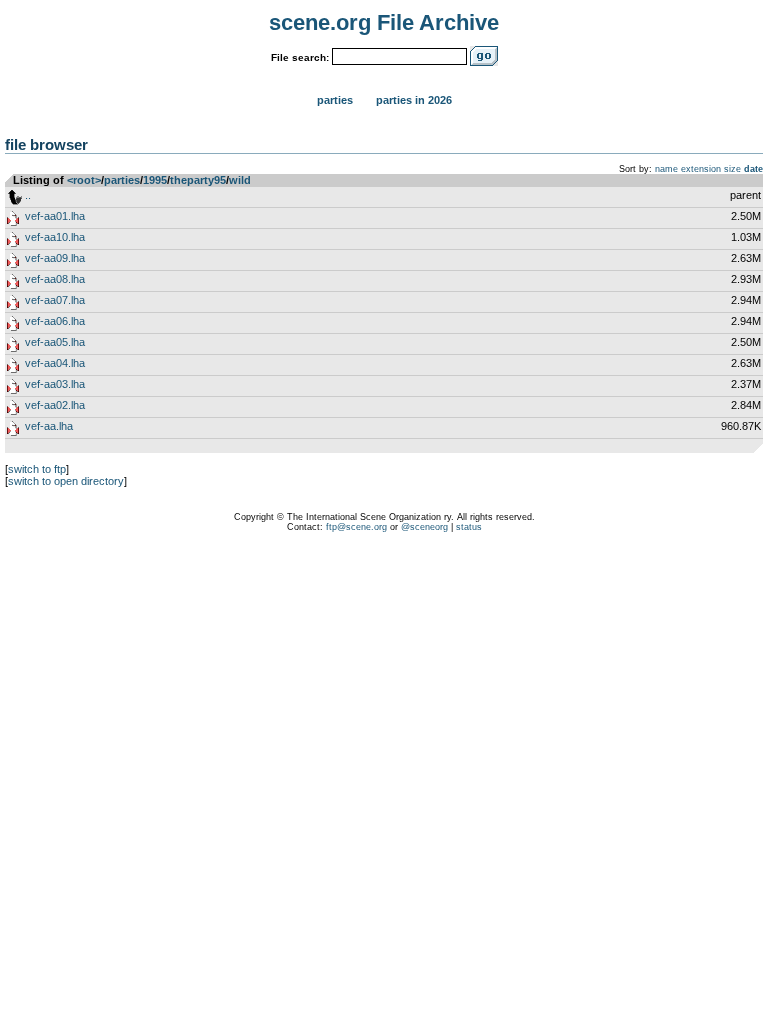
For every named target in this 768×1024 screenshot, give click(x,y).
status (469, 527)
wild (240, 180)
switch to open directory (66, 481)
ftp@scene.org (356, 527)
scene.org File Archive (384, 22)
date (753, 169)
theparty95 (198, 180)
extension (701, 169)
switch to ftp (37, 469)
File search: (300, 57)
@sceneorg (424, 527)
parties (122, 180)
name (666, 169)
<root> (84, 180)
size (732, 169)
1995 (155, 180)
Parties (335, 100)
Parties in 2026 (414, 100)
